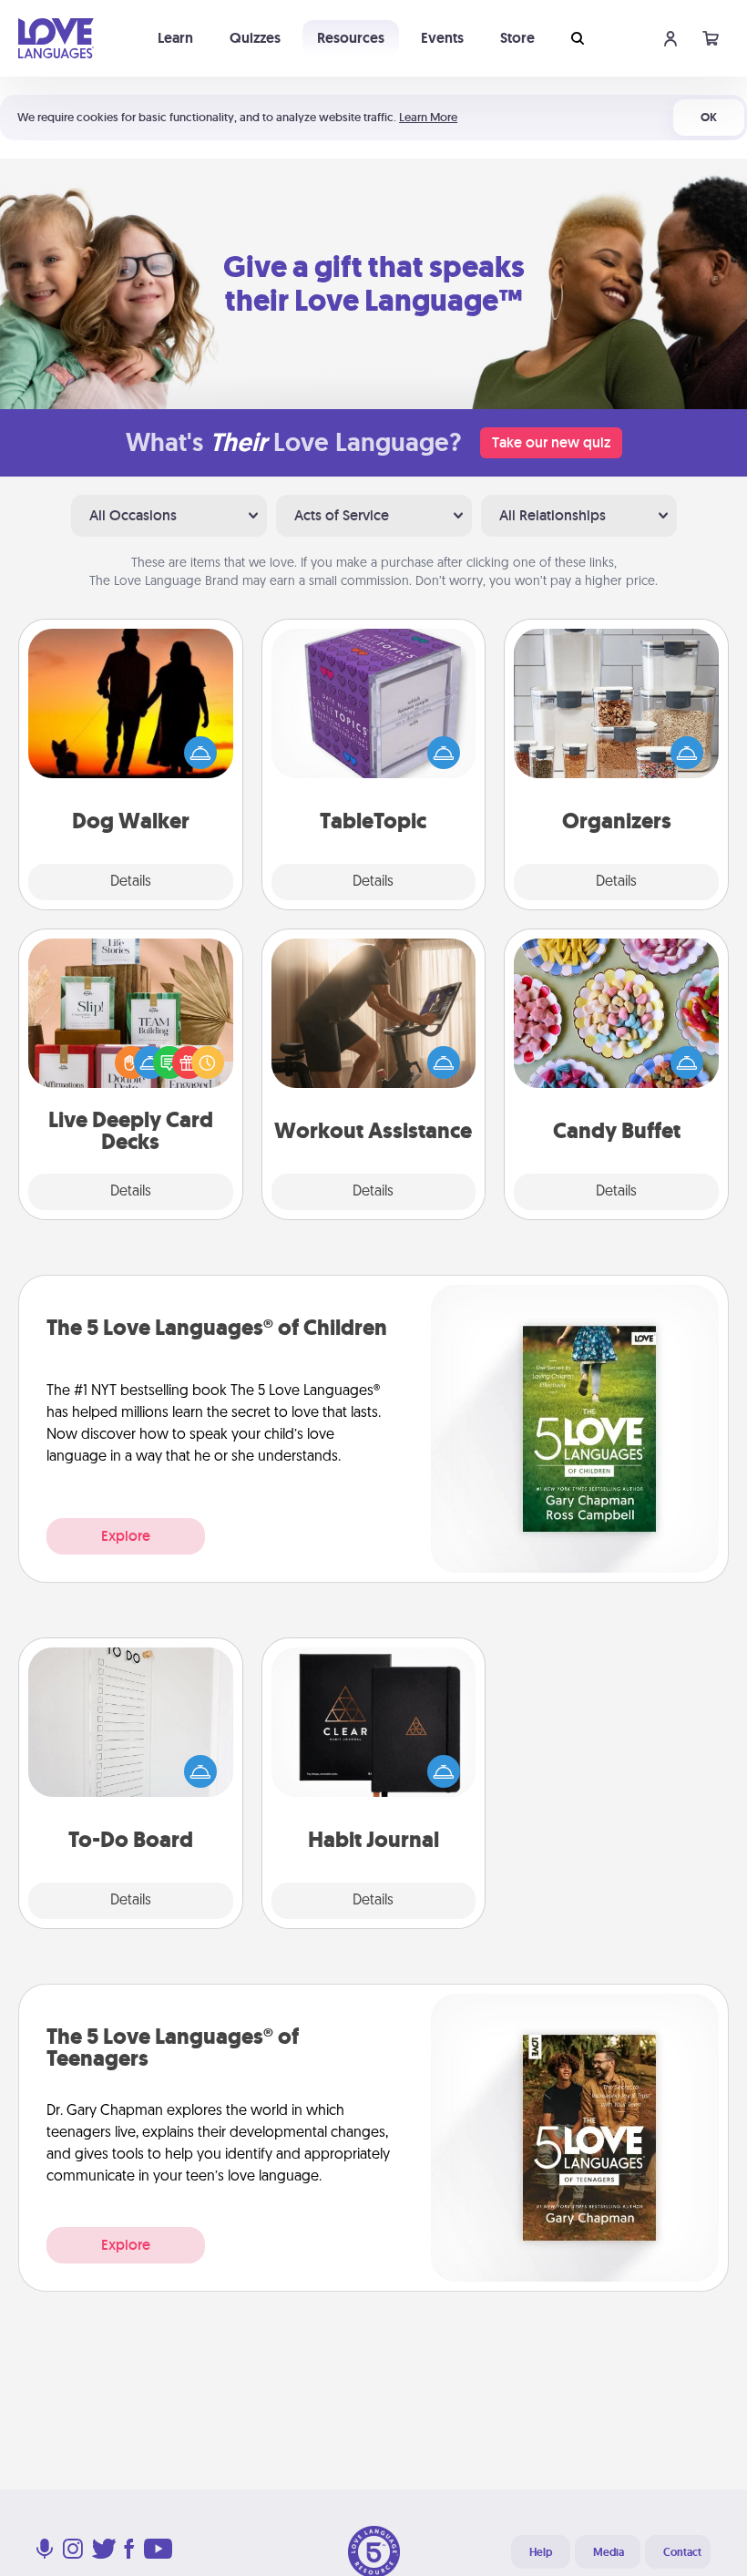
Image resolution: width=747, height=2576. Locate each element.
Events (442, 38)
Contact (682, 2552)
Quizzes (255, 38)
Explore (126, 1536)
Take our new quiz (551, 442)
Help (541, 2552)
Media (609, 2552)
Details (131, 882)
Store (517, 38)
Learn (175, 38)
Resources (351, 38)
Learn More (428, 117)
